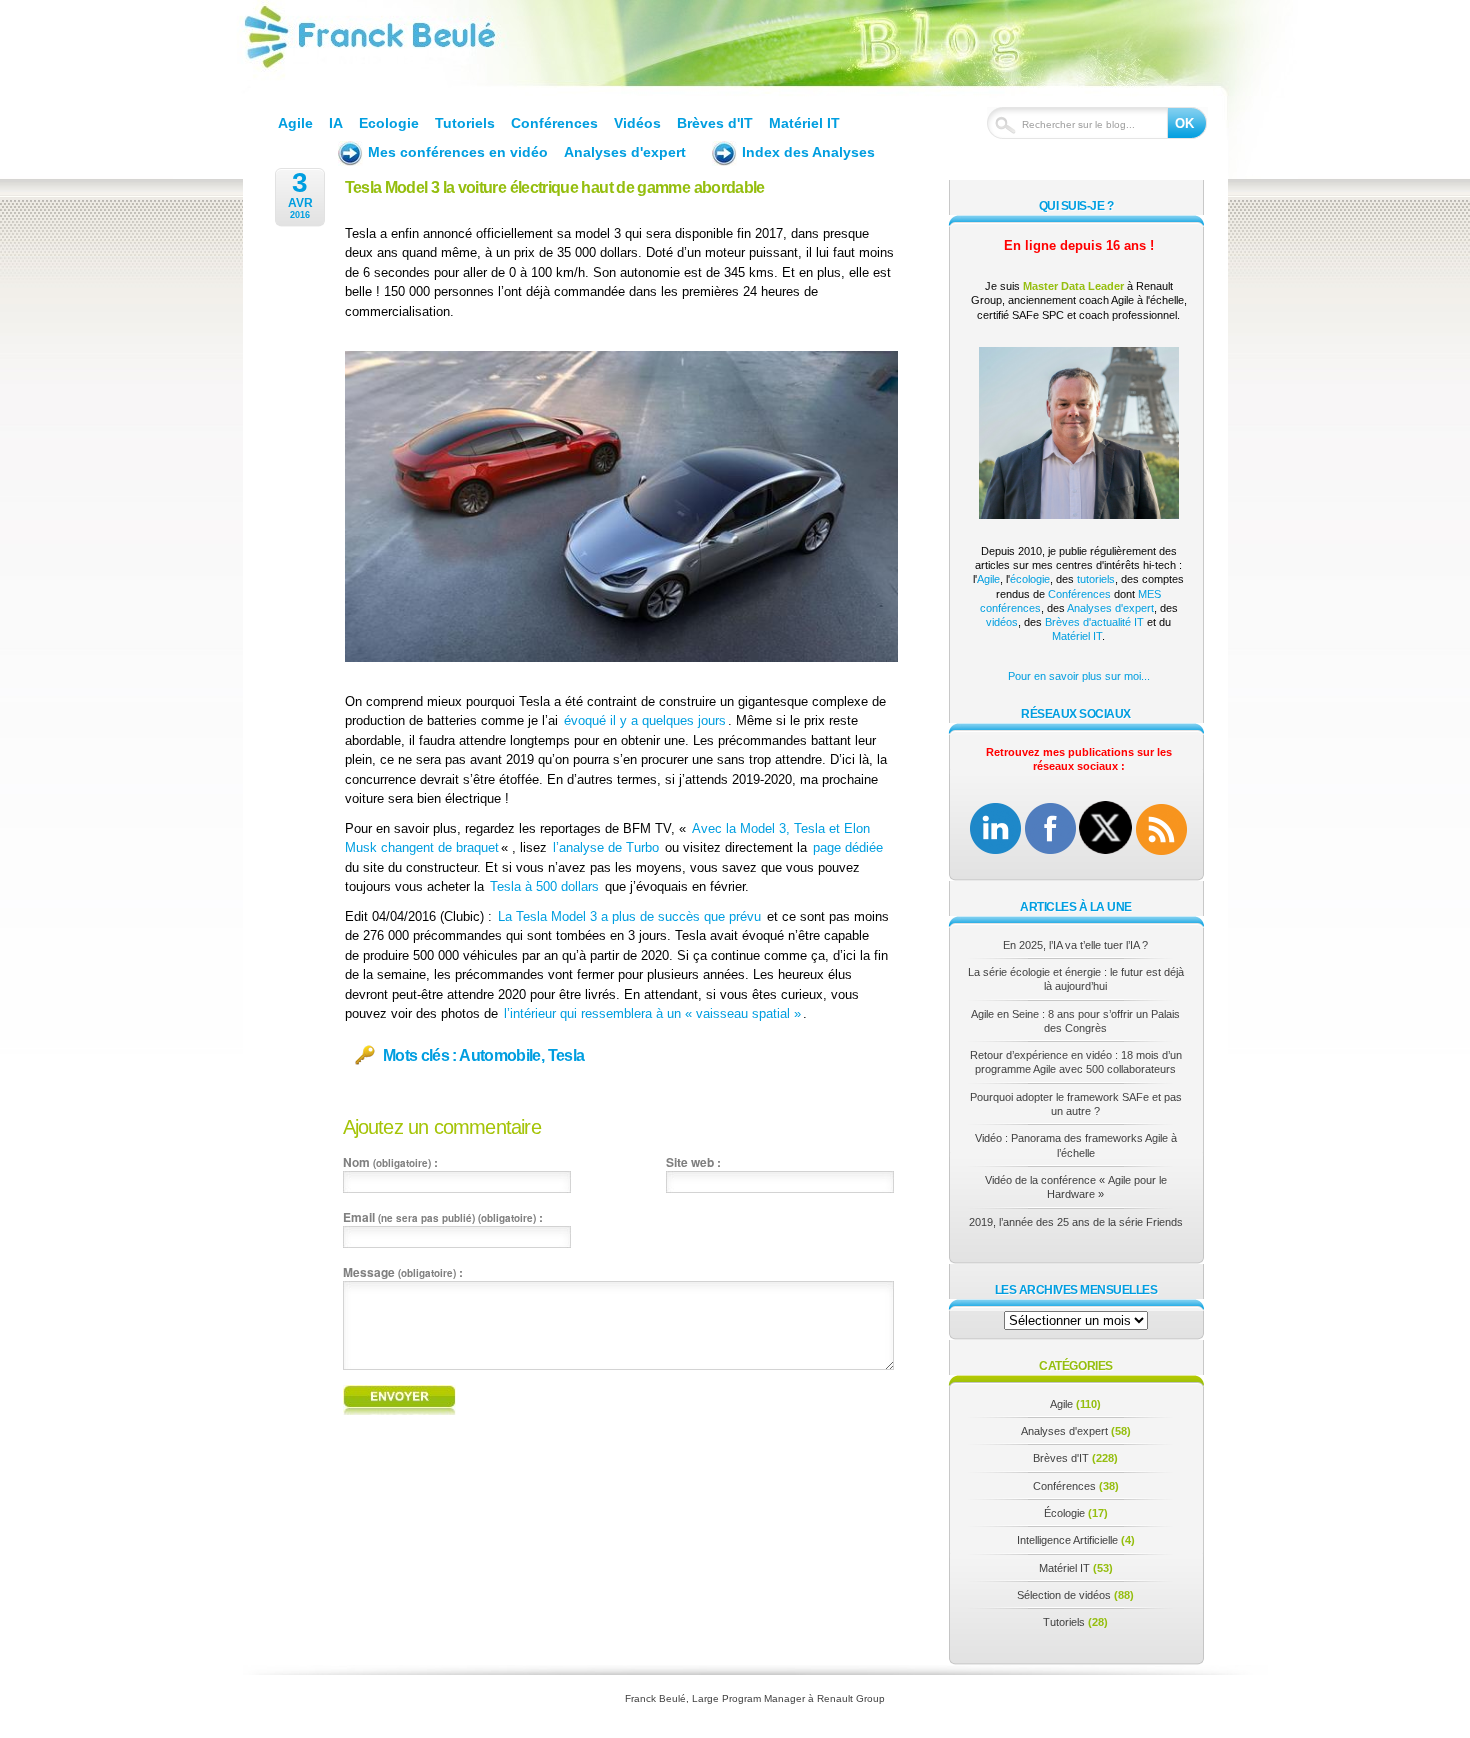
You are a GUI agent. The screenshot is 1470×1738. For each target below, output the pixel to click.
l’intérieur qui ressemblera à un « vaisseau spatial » (652, 1013)
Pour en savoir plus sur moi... (1079, 676)
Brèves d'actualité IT (1094, 622)
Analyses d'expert (625, 152)
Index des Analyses (808, 152)
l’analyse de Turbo (606, 847)
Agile (295, 123)
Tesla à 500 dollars (544, 886)
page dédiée (848, 847)
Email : (443, 1217)
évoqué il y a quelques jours (645, 720)
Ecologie (389, 123)
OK (1184, 123)
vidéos (1002, 622)
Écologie (1064, 1513)
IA (336, 123)
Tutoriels (465, 123)
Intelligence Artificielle (1067, 1540)
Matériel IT (804, 123)
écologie (1030, 579)
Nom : (390, 1162)
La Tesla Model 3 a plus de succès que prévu (629, 916)
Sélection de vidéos (1064, 1595)
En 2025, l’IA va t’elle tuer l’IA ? (1075, 945)
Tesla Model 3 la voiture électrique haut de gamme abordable (555, 187)
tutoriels (1096, 579)
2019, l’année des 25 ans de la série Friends (1076, 1222)
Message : (403, 1272)
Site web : (693, 1162)
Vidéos (637, 123)
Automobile (500, 1056)
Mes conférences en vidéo (458, 152)
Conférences (554, 123)
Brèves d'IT (715, 123)
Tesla (566, 1056)
